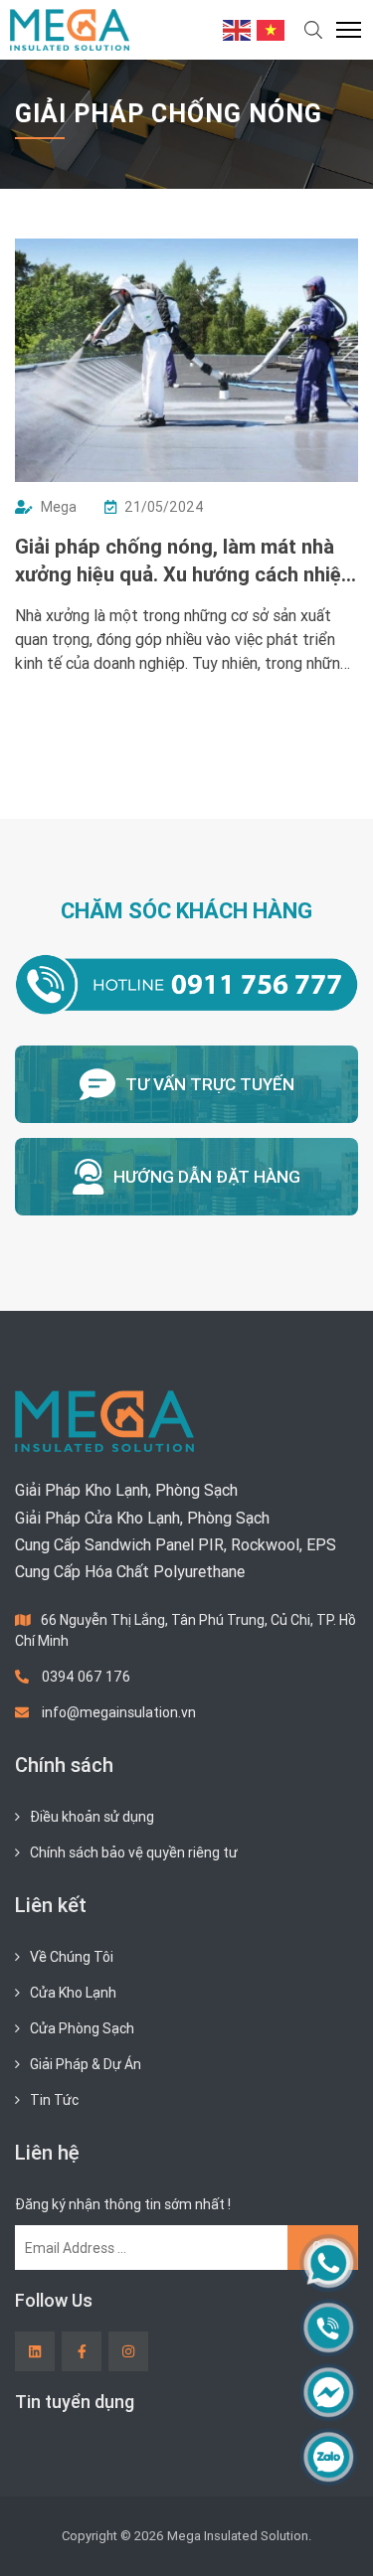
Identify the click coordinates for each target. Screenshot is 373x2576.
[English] (238, 29)
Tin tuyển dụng (75, 2402)
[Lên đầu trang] (329, 2527)
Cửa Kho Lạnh (73, 1993)
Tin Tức (54, 2100)
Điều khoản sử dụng (92, 1817)
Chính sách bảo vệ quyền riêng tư (134, 1852)
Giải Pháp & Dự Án (86, 2064)
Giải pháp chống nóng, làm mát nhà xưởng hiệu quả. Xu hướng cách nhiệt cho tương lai (182, 561)
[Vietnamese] (272, 29)
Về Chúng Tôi (72, 1957)
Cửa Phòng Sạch (82, 2028)
